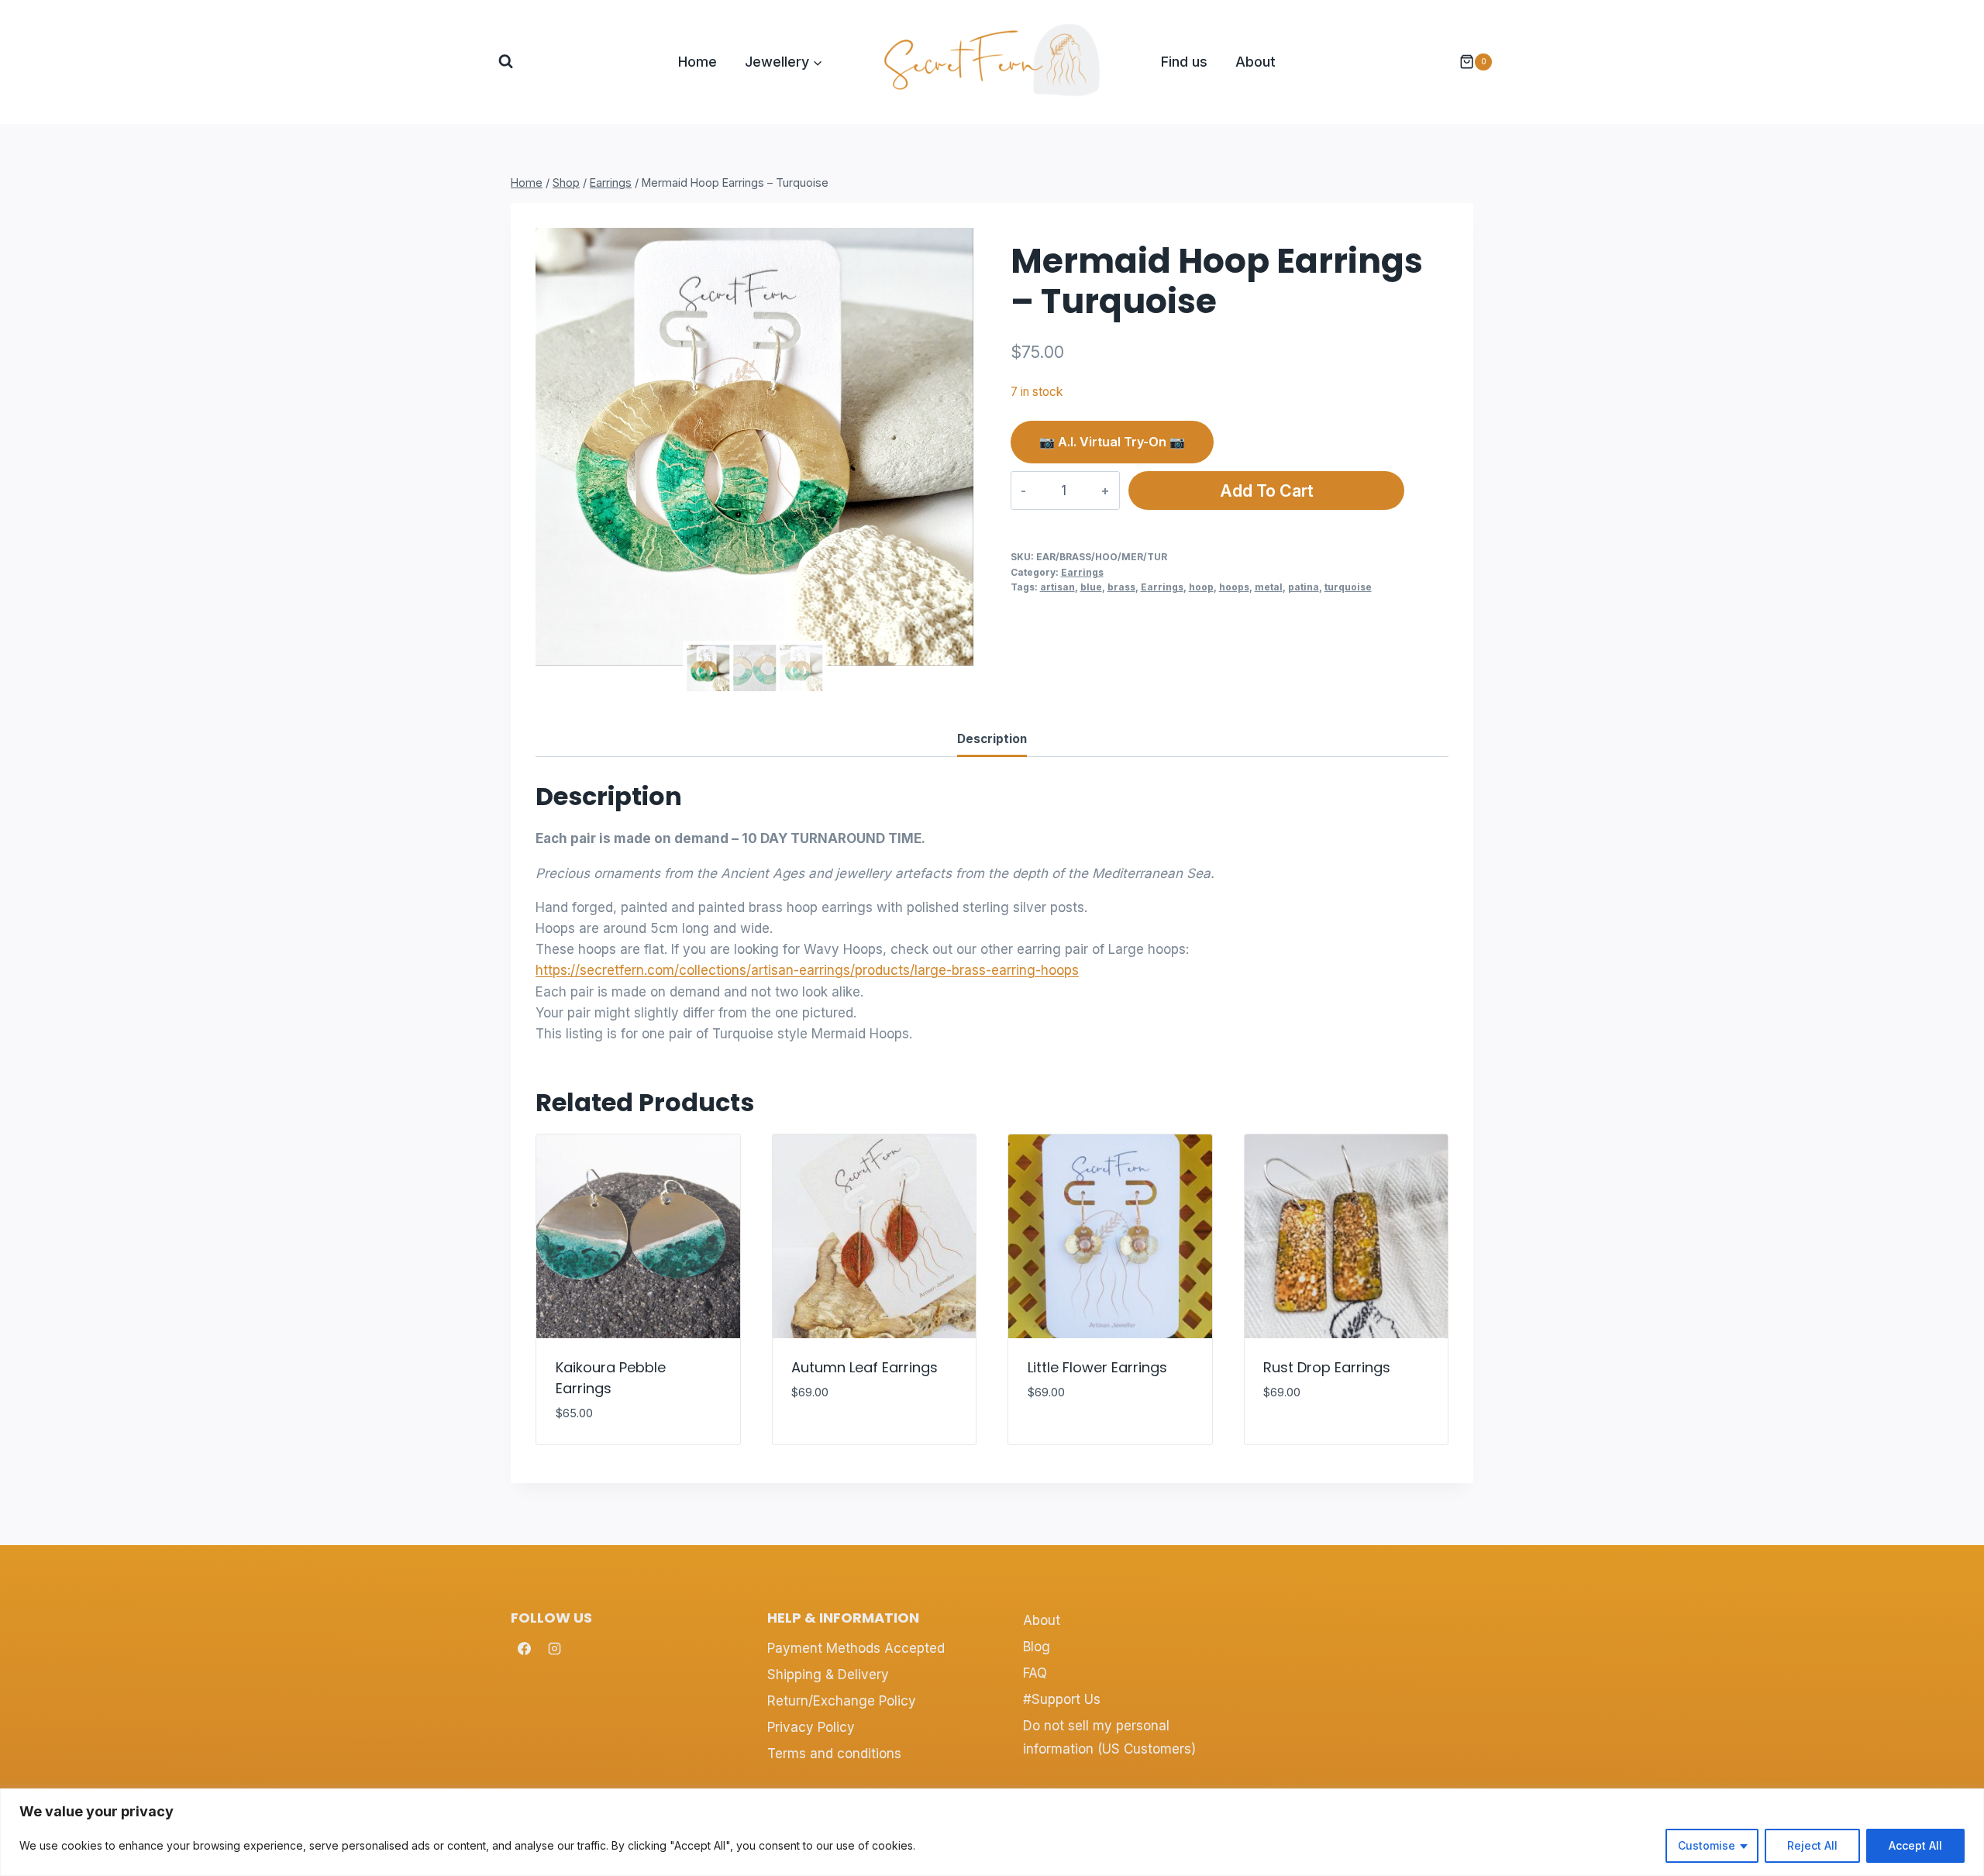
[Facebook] (524, 1648)
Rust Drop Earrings (1327, 1367)
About (1255, 62)
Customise (1707, 1845)
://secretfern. (607, 970)
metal (1269, 587)
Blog (1037, 1647)
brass (1121, 587)
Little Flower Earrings (1097, 1367)
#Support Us (1062, 1699)
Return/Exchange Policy (842, 1701)
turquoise (1348, 587)
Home (697, 62)
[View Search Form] (506, 62)
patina (1304, 587)
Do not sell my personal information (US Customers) (1109, 1738)
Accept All (1915, 1845)
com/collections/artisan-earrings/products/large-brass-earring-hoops (863, 970)
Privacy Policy (811, 1727)
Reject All (1812, 1845)
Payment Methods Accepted (856, 1648)
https (551, 970)
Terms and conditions (834, 1754)
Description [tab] (992, 739)
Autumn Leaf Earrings (865, 1367)
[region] (992, 1832)
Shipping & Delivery (828, 1675)
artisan (1057, 587)
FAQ (1035, 1673)
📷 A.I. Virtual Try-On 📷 (1112, 442)
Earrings (1082, 572)
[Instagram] (554, 1648)
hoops (1234, 587)
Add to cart (1267, 491)
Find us (1184, 62)
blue (1091, 587)
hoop (1201, 587)
